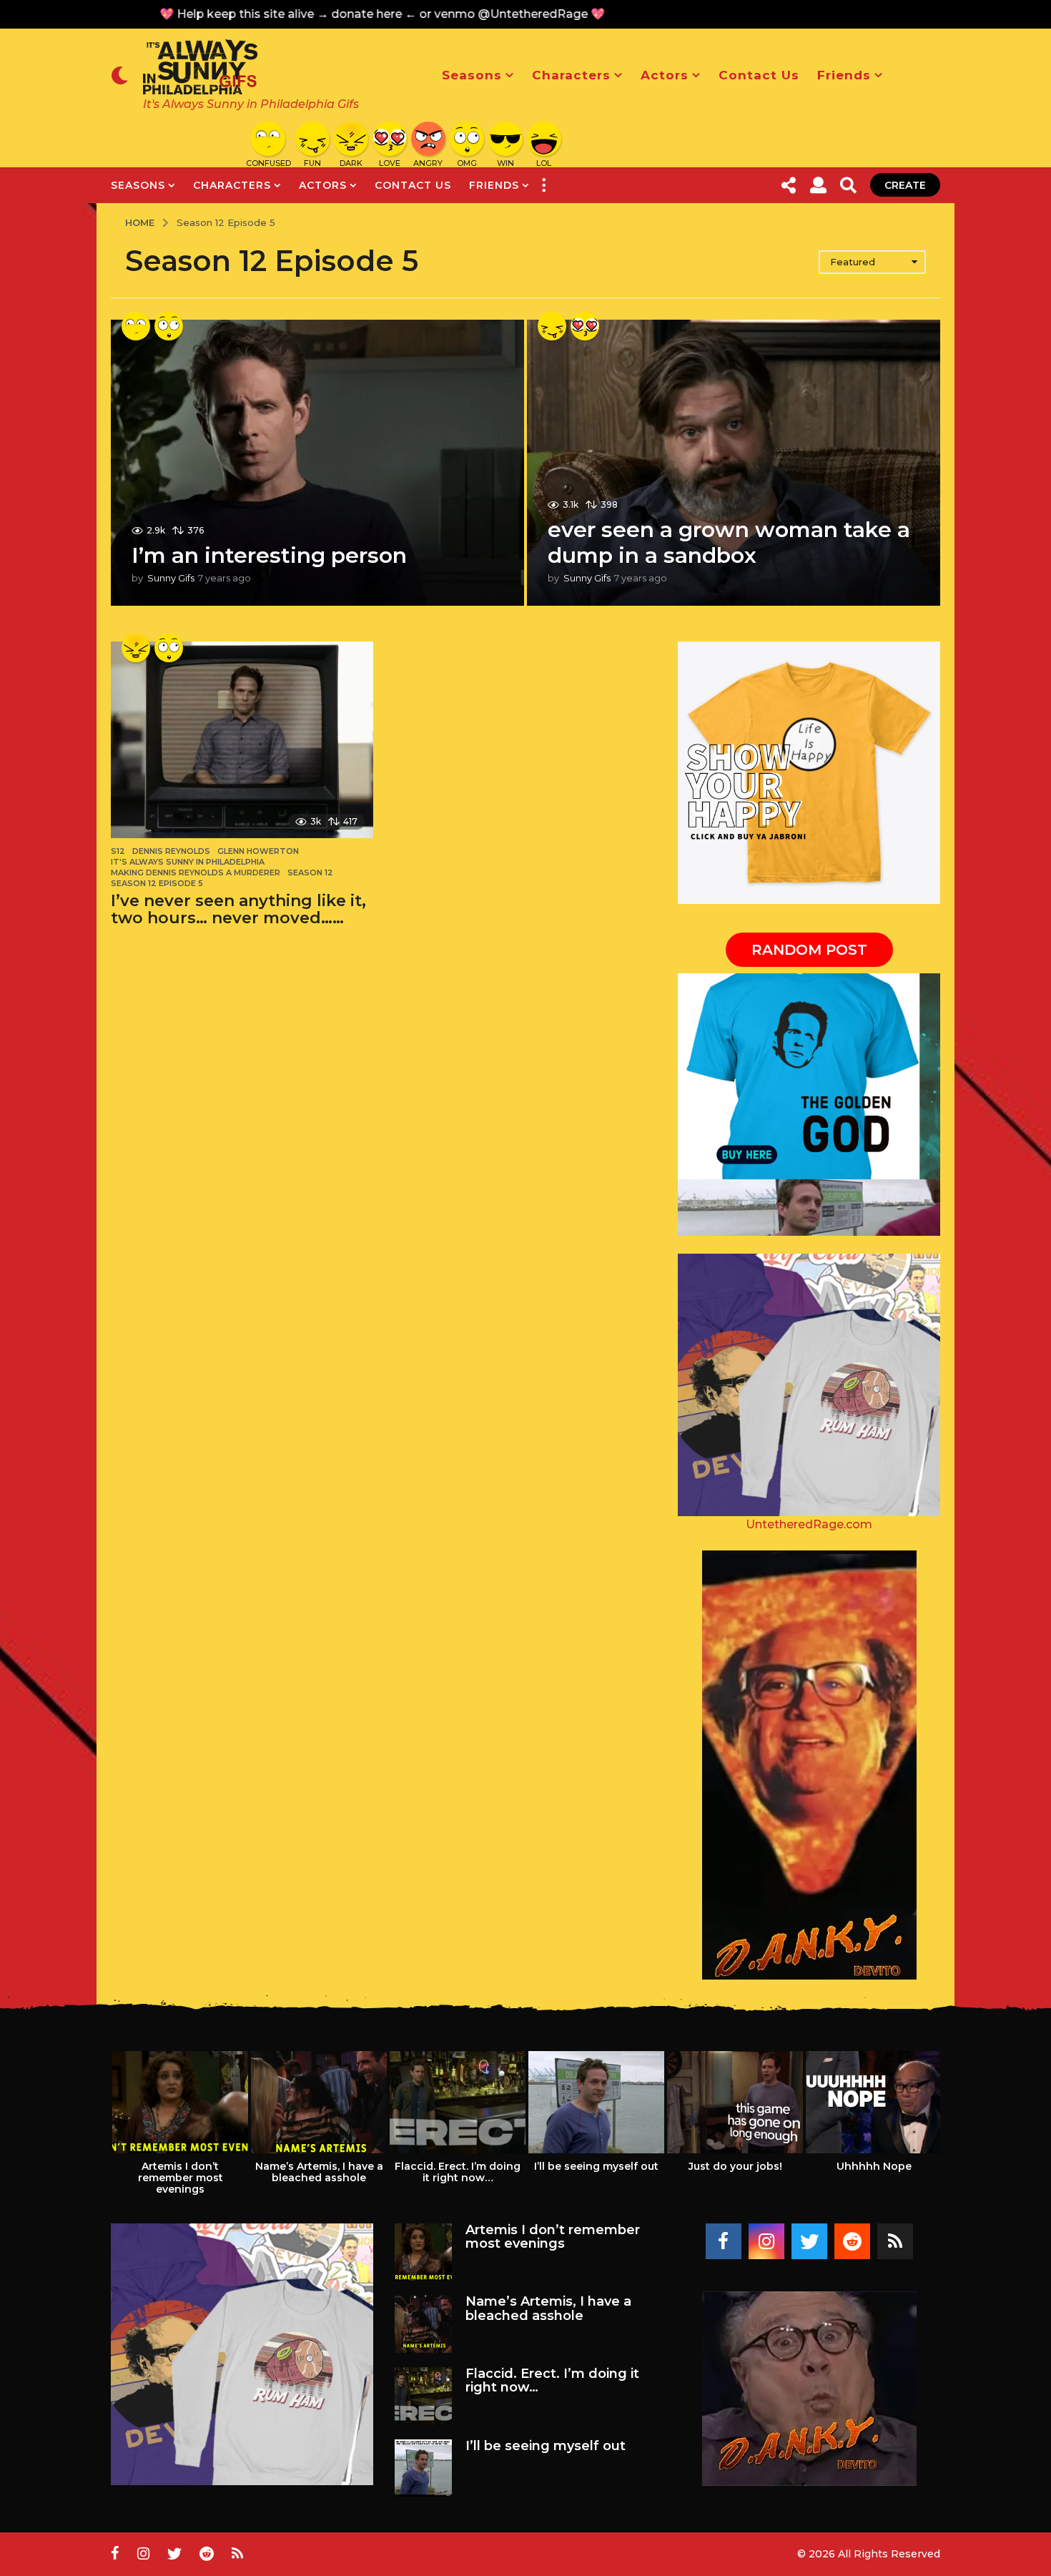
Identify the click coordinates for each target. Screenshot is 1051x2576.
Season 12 (310, 872)
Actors (665, 75)
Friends (844, 75)
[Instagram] (766, 2241)
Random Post (809, 950)
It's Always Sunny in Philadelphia (188, 862)
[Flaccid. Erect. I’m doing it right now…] (424, 2396)
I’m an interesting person (269, 555)
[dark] (136, 648)
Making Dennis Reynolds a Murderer (196, 872)
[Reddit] (852, 2241)
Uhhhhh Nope (874, 2166)
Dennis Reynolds (171, 851)
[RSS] (895, 2241)
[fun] (552, 326)
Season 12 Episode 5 (157, 883)
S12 (118, 851)
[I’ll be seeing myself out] (424, 2468)
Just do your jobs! (735, 2166)
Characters (571, 75)
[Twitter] (809, 2241)
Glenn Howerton (258, 851)
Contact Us (759, 75)
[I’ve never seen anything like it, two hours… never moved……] (242, 740)
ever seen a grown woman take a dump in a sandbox (729, 542)
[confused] (136, 326)
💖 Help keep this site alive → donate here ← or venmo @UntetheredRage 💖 (341, 14)
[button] (120, 75)
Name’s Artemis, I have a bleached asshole (319, 2172)
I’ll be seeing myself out (596, 2166)
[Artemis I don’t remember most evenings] (424, 2252)
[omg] (169, 326)
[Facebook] (724, 2241)
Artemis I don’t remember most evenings (181, 2178)
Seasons (472, 75)
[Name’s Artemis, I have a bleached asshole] (424, 2324)
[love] (585, 326)
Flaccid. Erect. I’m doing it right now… (458, 2172)
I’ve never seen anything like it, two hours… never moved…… (238, 909)
